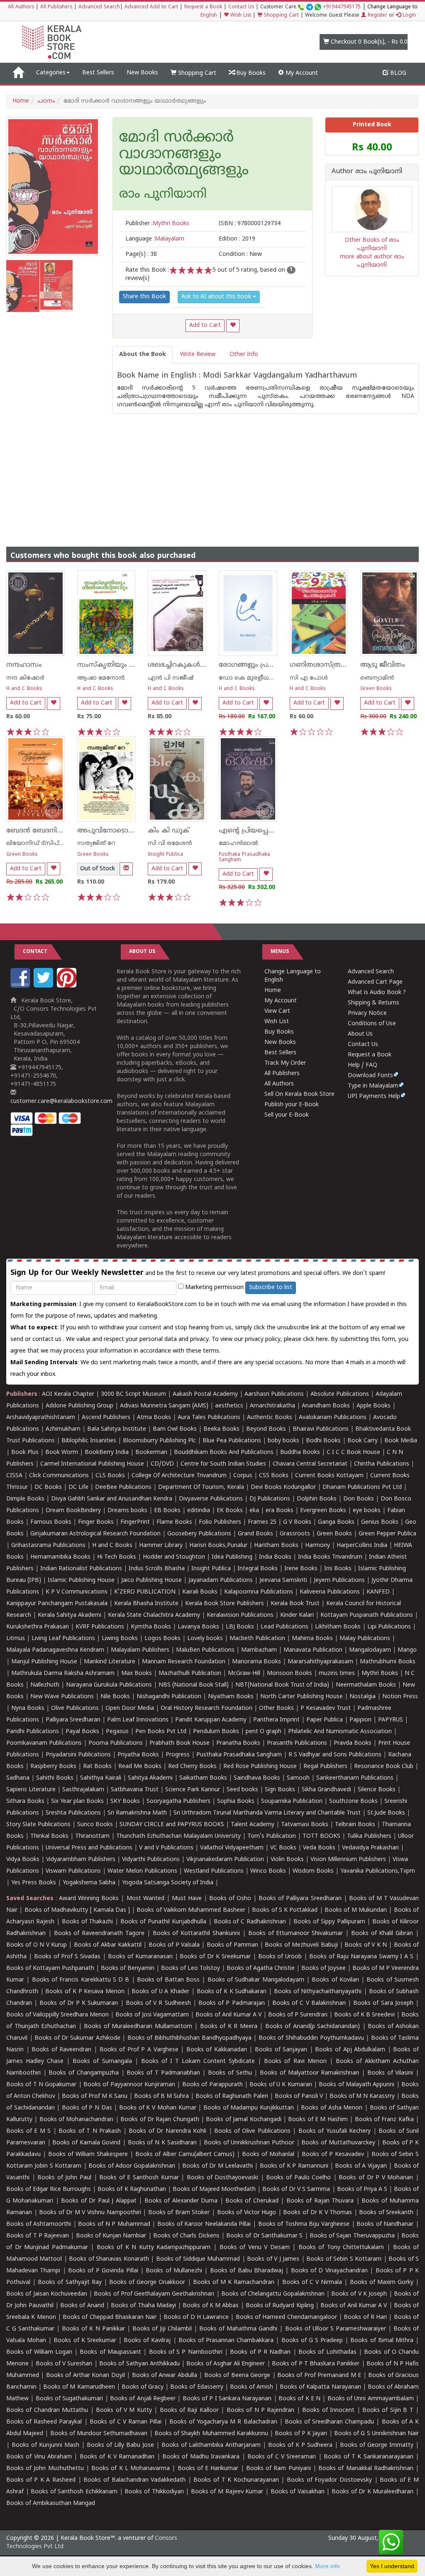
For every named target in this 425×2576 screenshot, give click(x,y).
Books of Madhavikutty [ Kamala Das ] (77, 1910)
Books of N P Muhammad (114, 2224)
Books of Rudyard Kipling (280, 2306)
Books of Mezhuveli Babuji (301, 1945)
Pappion (360, 1720)
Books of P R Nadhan (260, 2352)
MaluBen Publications (205, 1650)
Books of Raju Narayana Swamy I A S (361, 1957)
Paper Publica (325, 1720)
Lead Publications (285, 1627)
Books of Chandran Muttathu (47, 2410)
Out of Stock (98, 869)
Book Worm (62, 1453)
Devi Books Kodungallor (283, 1487)
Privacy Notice (367, 1013)
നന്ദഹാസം (24, 665)
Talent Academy (253, 1825)
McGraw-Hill (244, 1674)
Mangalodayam (370, 1650)
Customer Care (310, 7)
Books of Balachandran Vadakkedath (134, 2480)
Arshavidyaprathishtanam (41, 1418)
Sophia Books (236, 1801)
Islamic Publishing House (81, 1580)
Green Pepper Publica (387, 1534)
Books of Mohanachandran (77, 2120)
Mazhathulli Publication (190, 1674)
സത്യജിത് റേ (96, 844)
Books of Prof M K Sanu (95, 2096)
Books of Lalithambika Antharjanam (211, 2445)
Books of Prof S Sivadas (67, 1957)
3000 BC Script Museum (133, 1394)
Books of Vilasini (390, 2073)
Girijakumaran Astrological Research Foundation (95, 1534)
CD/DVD (162, 1464)
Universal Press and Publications (89, 1848)
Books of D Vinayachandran (329, 2271)
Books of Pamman (232, 1945)
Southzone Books (353, 1801)
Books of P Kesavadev (333, 2155)
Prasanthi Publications (297, 1743)
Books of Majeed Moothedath (214, 2189)
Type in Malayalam (373, 1086)
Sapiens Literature (31, 1790)
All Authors (21, 7)
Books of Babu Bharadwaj (247, 2271)
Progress (178, 1755)
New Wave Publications (62, 1697)
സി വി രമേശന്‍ (170, 844)
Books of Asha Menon (332, 2108)
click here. (317, 1340)
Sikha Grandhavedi (326, 1790)
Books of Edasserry (197, 2387)
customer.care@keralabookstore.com (61, 1101)
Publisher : (157, 224)
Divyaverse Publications (211, 1499)
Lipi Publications (389, 1627)
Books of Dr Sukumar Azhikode (77, 2038)
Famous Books (51, 1522)
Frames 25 (262, 1522)
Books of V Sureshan (64, 2364)
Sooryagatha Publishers (178, 1801)
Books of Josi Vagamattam (152, 2015)
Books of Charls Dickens (186, 2236)
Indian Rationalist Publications (81, 1569)
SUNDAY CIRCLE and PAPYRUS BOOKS (172, 1825)
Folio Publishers (220, 1522)
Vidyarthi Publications (151, 1860)
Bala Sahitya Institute (117, 1429)
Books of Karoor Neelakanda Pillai (204, 2224)
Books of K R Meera (229, 2027)
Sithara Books (25, 1801)
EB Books (167, 1511)
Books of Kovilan (335, 1980)
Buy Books (250, 73)
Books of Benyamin (128, 1968)
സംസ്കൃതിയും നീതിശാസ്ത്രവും (131, 665)
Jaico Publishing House (151, 1580)
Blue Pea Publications (232, 1441)
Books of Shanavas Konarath (109, 2259)
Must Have (187, 1899)
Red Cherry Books (192, 1767)
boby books (283, 1441)
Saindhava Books (257, 1778)
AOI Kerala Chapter (68, 1394)
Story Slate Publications (38, 1825)
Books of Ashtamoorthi (39, 2224)
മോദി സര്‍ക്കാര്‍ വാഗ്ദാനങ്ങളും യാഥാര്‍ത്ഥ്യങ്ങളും (184, 155)
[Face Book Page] (21, 986)
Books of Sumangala (102, 2062)
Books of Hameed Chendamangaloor (286, 2317)
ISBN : (250, 224)
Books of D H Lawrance (196, 2317)
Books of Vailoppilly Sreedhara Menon (57, 2015)
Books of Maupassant (110, 2352)
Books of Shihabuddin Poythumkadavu (311, 2038)
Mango (407, 1650)
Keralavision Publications (240, 1615)
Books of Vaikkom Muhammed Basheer (191, 1910)
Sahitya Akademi (150, 1778)
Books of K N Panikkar (93, 2329)
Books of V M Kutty (124, 2410)
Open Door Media (130, 1708)
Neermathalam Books (366, 1685)
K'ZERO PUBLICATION (145, 1592)
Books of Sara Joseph (383, 2003)
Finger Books (96, 1522)
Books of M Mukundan (356, 1910)
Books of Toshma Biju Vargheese (304, 2224)
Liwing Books (120, 1639)
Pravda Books (353, 1743)
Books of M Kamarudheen (79, 2387)
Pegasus (117, 1732)
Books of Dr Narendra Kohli (167, 2131)
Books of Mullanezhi (174, 2271)
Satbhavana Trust (135, 1790)
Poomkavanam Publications (44, 1743)
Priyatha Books (138, 1755)
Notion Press (400, 1697)
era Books (280, 1511)
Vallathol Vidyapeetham (232, 1848)
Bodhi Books (323, 1441)
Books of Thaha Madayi (143, 2306)
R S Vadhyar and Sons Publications (335, 1755)
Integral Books (258, 1569)
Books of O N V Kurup (37, 1945)
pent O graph (264, 1732)
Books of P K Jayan (301, 2434)
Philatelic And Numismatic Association (340, 1732)
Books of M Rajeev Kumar (227, 2492)
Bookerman (151, 1453)
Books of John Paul (64, 2178)
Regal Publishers (325, 1767)
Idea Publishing (232, 1557)
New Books (142, 73)
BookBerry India (107, 1453)
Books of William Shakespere (88, 2155)
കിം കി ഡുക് (169, 831)
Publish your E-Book (292, 1105)
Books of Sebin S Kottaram (344, 2259)
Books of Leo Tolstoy (191, 1968)
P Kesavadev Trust (326, 1708)
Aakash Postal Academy (206, 1394)
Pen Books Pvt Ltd (161, 1732)
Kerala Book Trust (295, 1604)
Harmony (318, 1546)
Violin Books (287, 1860)
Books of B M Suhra (161, 2096)
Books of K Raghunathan (132, 2189)
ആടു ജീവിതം (383, 665)
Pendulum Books (216, 1732)
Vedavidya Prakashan (370, 1848)
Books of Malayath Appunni (357, 2085)
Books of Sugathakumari (70, 2399)
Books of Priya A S (362, 2189)
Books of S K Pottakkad (285, 1910)
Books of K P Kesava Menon (85, 1992)
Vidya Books (23, 1860)
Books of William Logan (39, 2352)
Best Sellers (98, 73)
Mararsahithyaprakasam (320, 1662)
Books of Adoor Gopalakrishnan (132, 2166)
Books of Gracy (143, 2387)
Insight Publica (165, 855)
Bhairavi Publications (321, 1429)
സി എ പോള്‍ (309, 678)
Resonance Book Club (384, 1767)
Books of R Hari (365, 2317)
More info (327, 2566)
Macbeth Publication (257, 1639)
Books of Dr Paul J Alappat (99, 2201)
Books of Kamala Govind (86, 2143)
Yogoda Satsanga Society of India (168, 1883)
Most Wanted (145, 1899)
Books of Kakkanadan (217, 2050)
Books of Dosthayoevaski (222, 2178)
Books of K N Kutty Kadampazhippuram (154, 2248)
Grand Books (255, 1534)
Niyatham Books (231, 1697)
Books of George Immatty (377, 2445)
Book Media (401, 1441)
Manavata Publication (313, 1650)
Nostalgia (363, 1697)
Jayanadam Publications (221, 1580)
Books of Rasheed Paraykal (44, 2422)
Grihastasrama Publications (48, 1546)
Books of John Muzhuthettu (45, 2469)
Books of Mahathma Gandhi (238, 2329)
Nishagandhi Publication (169, 1697)
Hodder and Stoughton (174, 1557)
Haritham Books (276, 1546)
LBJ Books (240, 1627)
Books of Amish (252, 2387)
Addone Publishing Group (79, 1406)
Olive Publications (75, 1708)
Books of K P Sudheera (300, 2445)
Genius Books (380, 1522)
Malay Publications (365, 1639)
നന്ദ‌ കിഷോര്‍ (25, 678)
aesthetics (229, 1406)
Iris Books (338, 1569)
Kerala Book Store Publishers (225, 1604)
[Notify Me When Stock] (126, 869)
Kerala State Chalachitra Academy (154, 1615)
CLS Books (110, 1476)
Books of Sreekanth (386, 2213)
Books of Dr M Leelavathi (217, 2166)
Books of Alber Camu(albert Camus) (185, 2155)
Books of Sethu (230, 2073)
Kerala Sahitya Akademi (70, 1615)
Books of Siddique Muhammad (198, 2259)
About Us (360, 1034)
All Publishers (56, 7)
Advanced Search (99, 7)
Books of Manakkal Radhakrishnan (366, 2469)
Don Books (359, 1499)
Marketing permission (214, 1288)
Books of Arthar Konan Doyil (85, 2376)
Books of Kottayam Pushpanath (50, 1968)
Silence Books (377, 1790)
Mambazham (259, 1650)
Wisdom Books (313, 1871)
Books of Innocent (328, 2410)
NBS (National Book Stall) (194, 1685)
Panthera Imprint (276, 1720)
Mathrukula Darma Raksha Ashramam (63, 1674)
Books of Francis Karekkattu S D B (81, 1980)
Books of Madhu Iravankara (201, 2457)
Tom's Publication (272, 1836)
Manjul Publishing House (44, 1662)
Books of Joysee (324, 1968)
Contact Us (241, 7)
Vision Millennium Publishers (348, 1860)
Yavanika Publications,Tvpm (378, 1871)
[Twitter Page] (44, 986)
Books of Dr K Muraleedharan (372, 2492)
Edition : (237, 239)
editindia (199, 1511)
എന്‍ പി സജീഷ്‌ (171, 678)
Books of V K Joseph (359, 2294)
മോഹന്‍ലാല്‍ (238, 844)
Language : (155, 239)
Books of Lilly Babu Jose (120, 2445)
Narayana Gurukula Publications (109, 1685)
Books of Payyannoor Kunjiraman (129, 2085)
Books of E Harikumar (208, 2469)
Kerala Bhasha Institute (146, 1604)
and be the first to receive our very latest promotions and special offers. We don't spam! (198, 1273)
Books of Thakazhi (88, 1922)
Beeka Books (221, 1429)
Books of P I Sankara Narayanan (227, 2399)
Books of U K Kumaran (281, 2085)
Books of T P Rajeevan (38, 2236)
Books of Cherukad (252, 2201)
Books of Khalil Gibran (382, 1934)
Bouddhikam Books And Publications (224, 1453)
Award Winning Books (89, 1899)
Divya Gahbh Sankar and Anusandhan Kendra (112, 1499)
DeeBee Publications (123, 1487)
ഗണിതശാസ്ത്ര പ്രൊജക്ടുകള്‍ (339, 665)
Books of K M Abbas (211, 2306)
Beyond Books (266, 1429)
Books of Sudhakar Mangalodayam (256, 1980)
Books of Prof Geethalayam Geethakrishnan (154, 2294)
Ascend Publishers (106, 1418)
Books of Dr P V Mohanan (376, 2178)
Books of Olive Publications (252, 2131)
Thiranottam (92, 1836)
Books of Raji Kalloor (189, 2410)
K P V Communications (77, 1592)
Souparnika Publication (292, 1801)
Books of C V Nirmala (312, 2283)
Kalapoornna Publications (259, 1592)
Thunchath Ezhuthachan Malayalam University (178, 1836)
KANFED (378, 1592)
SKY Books (125, 1801)
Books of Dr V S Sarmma (296, 2189)
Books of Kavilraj (147, 2341)
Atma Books (154, 1418)
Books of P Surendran (298, 2015)
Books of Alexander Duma (181, 2201)
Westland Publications (215, 1871)
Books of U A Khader (160, 1992)
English (209, 16)
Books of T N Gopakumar (41, 2085)
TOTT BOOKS (321, 1836)
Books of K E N (299, 2399)
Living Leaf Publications (63, 1639)
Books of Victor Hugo (247, 2213)
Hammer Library (161, 1546)
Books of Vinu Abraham (39, 2457)
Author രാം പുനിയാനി (367, 172)
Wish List (240, 16)
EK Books (230, 1511)
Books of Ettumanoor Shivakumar (296, 1934)
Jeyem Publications (339, 1580)
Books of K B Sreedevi (364, 2015)
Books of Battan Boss (168, 1980)
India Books (275, 1557)
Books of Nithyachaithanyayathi (318, 1992)
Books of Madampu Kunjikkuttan (249, 2108)
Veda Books (319, 1848)
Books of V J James (273, 2259)
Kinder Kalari (297, 1615)
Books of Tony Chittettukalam (341, 2248)
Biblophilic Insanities (89, 1441)
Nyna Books (28, 1708)
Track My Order (285, 1063)
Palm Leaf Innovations (138, 1720)
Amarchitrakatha (272, 1406)
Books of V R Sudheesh (158, 2003)
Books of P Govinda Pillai (103, 2271)
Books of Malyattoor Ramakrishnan (309, 2073)
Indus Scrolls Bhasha (157, 1569)
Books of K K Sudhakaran (232, 1992)
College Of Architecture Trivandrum (179, 1476)
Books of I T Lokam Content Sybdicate (198, 2062)
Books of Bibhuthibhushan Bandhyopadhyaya (189, 2038)
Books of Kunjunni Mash (45, 2445)
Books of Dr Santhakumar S (264, 2236)
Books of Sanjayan (281, 2050)
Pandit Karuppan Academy (211, 1720)
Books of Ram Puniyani (278, 2469)
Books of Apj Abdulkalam (350, 2050)
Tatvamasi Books (305, 1825)
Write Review (198, 355)
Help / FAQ (363, 1065)
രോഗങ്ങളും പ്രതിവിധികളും (264, 665)
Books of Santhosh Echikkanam (74, 2492)
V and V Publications (166, 1848)
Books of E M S (28, 2131)
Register (377, 16)
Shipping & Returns (374, 1003)
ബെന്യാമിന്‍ (377, 678)
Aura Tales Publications (209, 1418)
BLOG (397, 73)
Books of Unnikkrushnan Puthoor (249, 2143)
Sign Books (280, 1790)
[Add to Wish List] (233, 326)
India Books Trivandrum (330, 1557)
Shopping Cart (281, 16)
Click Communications (59, 1476)
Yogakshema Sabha (89, 1883)
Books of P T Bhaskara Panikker (316, 2364)
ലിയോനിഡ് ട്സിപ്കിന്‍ (40, 844)
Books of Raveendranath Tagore (99, 1934)
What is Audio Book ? (377, 993)
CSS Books (274, 1476)
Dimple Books (25, 1499)
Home (21, 101)
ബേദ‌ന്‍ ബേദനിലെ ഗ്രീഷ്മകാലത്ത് (62, 831)
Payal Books (82, 1732)
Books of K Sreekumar (85, 2341)
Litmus (16, 1639)
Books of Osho (230, 1899)
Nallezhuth (45, 1685)
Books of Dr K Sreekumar (215, 1957)
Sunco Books (95, 1825)
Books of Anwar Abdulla (165, 2376)
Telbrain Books (355, 1825)
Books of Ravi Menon (295, 2062)
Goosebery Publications (199, 1534)
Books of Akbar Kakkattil (108, 1945)
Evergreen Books (323, 1511)
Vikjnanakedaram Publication (225, 1860)
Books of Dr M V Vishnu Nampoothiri (90, 2213)
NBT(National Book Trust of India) (282, 1685)
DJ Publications (270, 1499)
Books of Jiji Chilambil (162, 2329)
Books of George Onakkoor (147, 2283)
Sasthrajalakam (83, 1790)
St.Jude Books (386, 1813)
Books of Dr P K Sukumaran (79, 2003)
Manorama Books (256, 1662)
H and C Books (24, 689)
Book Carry (363, 1441)
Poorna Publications (116, 1743)
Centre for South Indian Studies (223, 1464)
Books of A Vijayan (361, 2166)
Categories (51, 73)
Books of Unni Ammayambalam (371, 2399)
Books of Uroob (280, 1957)
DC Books (48, 1487)
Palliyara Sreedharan (73, 1720)
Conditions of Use (372, 1024)
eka (254, 1511)
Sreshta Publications (73, 1813)
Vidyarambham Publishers (81, 1860)
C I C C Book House (353, 1453)
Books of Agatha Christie (261, 1968)
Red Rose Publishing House (260, 1767)
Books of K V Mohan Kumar (158, 2108)
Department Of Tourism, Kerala (201, 1487)
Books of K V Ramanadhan (117, 2457)
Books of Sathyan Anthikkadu (139, 2364)
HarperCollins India (362, 1546)
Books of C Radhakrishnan (250, 1922)
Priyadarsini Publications (78, 1755)
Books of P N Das (87, 2108)
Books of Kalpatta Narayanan (320, 2387)
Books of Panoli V (299, 2096)
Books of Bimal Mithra (382, 2341)
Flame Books (174, 1522)
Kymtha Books (151, 1627)
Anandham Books (326, 1406)
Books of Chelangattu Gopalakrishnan (273, 2294)
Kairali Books (200, 1592)
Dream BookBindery (73, 1511)
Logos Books (162, 1639)
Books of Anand (82, 2306)
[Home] (18, 73)
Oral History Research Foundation (206, 1708)
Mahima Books (312, 1639)
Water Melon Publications (142, 1871)
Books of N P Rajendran (261, 2410)
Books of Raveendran (61, 2050)
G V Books (297, 1522)
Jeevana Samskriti (283, 1580)
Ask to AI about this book (217, 297)
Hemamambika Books (60, 1557)
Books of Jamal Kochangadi (243, 2120)
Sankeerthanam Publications (355, 1778)
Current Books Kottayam (329, 1476)
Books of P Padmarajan (232, 2003)
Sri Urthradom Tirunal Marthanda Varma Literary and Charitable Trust (267, 1813)
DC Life (78, 1487)
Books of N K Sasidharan (162, 2143)
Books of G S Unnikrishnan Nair (376, 2434)
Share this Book (144, 297)
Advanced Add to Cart (151, 7)
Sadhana (18, 1778)
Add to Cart (205, 325)
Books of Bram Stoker (179, 2213)
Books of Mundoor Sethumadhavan (99, 2434)
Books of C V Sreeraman (282, 2457)
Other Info (244, 355)
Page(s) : (141, 254)
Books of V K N (366, 1945)
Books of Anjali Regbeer (143, 2399)
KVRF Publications (100, 1627)
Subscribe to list (271, 1288)
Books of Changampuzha (83, 2073)
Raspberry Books (53, 1767)
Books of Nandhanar (385, 2224)
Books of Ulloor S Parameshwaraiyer (336, 2329)
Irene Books (301, 1569)
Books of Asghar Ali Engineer (226, 2364)
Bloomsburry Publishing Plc (159, 1441)
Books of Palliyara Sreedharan (300, 1899)
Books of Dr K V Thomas (318, 2213)
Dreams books (127, 1511)
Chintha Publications (382, 1464)
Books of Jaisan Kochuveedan (47, 2294)
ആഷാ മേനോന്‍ (101, 678)
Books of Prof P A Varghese (139, 2050)
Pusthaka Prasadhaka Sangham (244, 857)
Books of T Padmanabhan (163, 2073)
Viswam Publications (73, 1871)
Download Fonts (370, 1076)
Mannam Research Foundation (184, 1662)
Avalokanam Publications (333, 1418)
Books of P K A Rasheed (41, 2480)
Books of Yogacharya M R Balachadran (223, 2422)
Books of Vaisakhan (298, 2492)
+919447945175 (342, 7)
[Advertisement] (212, 472)
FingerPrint (135, 1522)
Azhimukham (63, 1429)
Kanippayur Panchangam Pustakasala (57, 1604)
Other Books (276, 1708)
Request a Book (203, 7)
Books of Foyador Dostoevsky (329, 2480)
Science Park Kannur (193, 1790)
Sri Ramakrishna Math (137, 1813)
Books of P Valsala (174, 1945)
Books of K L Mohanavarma (131, 2469)
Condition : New (240, 254)
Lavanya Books (198, 1627)
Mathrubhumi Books (388, 1662)
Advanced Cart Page (375, 982)
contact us (48, 1340)
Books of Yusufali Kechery (335, 2131)
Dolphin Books (317, 1499)
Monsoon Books (289, 1674)
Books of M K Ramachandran (234, 2283)
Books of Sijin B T (388, 2410)
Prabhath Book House (180, 1743)
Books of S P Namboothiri (186, 2352)
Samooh (298, 1778)
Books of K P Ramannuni (294, 2166)
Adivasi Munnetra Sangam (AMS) (164, 1406)
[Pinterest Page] (68, 986)
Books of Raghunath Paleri (232, 2096)
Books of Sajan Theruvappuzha (352, 2236)
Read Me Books (140, 1767)
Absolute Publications (340, 1394)
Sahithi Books (55, 1778)
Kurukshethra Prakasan (38, 1627)
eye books (367, 1511)
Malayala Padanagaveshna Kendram (55, 1650)
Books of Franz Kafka (384, 2120)
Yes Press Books (34, 1883)
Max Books (137, 1674)
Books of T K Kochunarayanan (236, 2480)
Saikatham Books (203, 1778)
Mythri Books (380, 1674)
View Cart (277, 1011)
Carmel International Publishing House (92, 1464)
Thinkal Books (49, 1836)
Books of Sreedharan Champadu (329, 2422)
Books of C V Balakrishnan (309, 2003)
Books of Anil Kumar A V (228, 2015)
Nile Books (115, 1697)
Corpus (243, 1476)
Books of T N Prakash (90, 2131)
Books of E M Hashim (318, 2120)
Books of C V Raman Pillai (126, 2422)
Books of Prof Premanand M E (319, 2376)
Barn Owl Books (175, 1429)
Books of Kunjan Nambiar (111, 2236)
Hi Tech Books (117, 1557)
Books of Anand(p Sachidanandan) (313, 2027)
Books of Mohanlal (268, 2155)
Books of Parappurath (212, 2085)
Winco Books (268, 1871)
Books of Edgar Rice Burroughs (49, 2189)
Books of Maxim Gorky (382, 2283)
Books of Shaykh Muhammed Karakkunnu (211, 2434)
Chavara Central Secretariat (310, 1464)
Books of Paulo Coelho (298, 2178)
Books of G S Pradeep (312, 2341)
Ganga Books (336, 1522)
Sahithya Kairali (101, 1778)
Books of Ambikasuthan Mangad (51, 2504)
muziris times (337, 1674)
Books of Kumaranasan (140, 1957)
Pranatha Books (238, 1743)
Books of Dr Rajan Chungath (160, 2120)
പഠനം (46, 101)
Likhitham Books (338, 1627)
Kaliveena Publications (330, 1592)
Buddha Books (300, 1453)
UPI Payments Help (374, 1096)
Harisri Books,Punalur (218, 1546)
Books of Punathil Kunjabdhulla (163, 1922)
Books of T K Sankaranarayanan (368, 2457)
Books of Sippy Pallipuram (329, 1922)
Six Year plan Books (77, 1801)
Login (408, 16)
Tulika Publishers (369, 1836)
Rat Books (97, 1767)
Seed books (242, 1790)
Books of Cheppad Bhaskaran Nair (110, 2317)
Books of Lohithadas (327, 2352)
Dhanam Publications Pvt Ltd (362, 1487)
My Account (301, 73)
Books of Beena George (237, 2376)
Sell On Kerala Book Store (299, 1094)
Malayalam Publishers (140, 1650)
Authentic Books (270, 1418)
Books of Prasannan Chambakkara (226, 2341)
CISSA (14, 1476)
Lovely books (205, 1639)
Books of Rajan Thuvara (320, 2201)
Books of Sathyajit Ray (70, 2283)
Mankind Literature (110, 1662)
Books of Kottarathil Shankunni (196, 1934)
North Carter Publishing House (302, 1697)
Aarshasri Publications (274, 1394)
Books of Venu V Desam (255, 2248)
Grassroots (295, 1534)
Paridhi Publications (33, 1732)
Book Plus (25, 1453)
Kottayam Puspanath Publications (367, 1615)
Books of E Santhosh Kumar (139, 2178)
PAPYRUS (391, 1720)
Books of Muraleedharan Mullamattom (138, 2027)
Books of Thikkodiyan (154, 2492)
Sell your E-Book (287, 1115)
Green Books (376, 689)
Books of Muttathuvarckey (338, 2143)
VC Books (283, 1848)
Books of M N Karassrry (362, 2096)
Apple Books (374, 1406)
